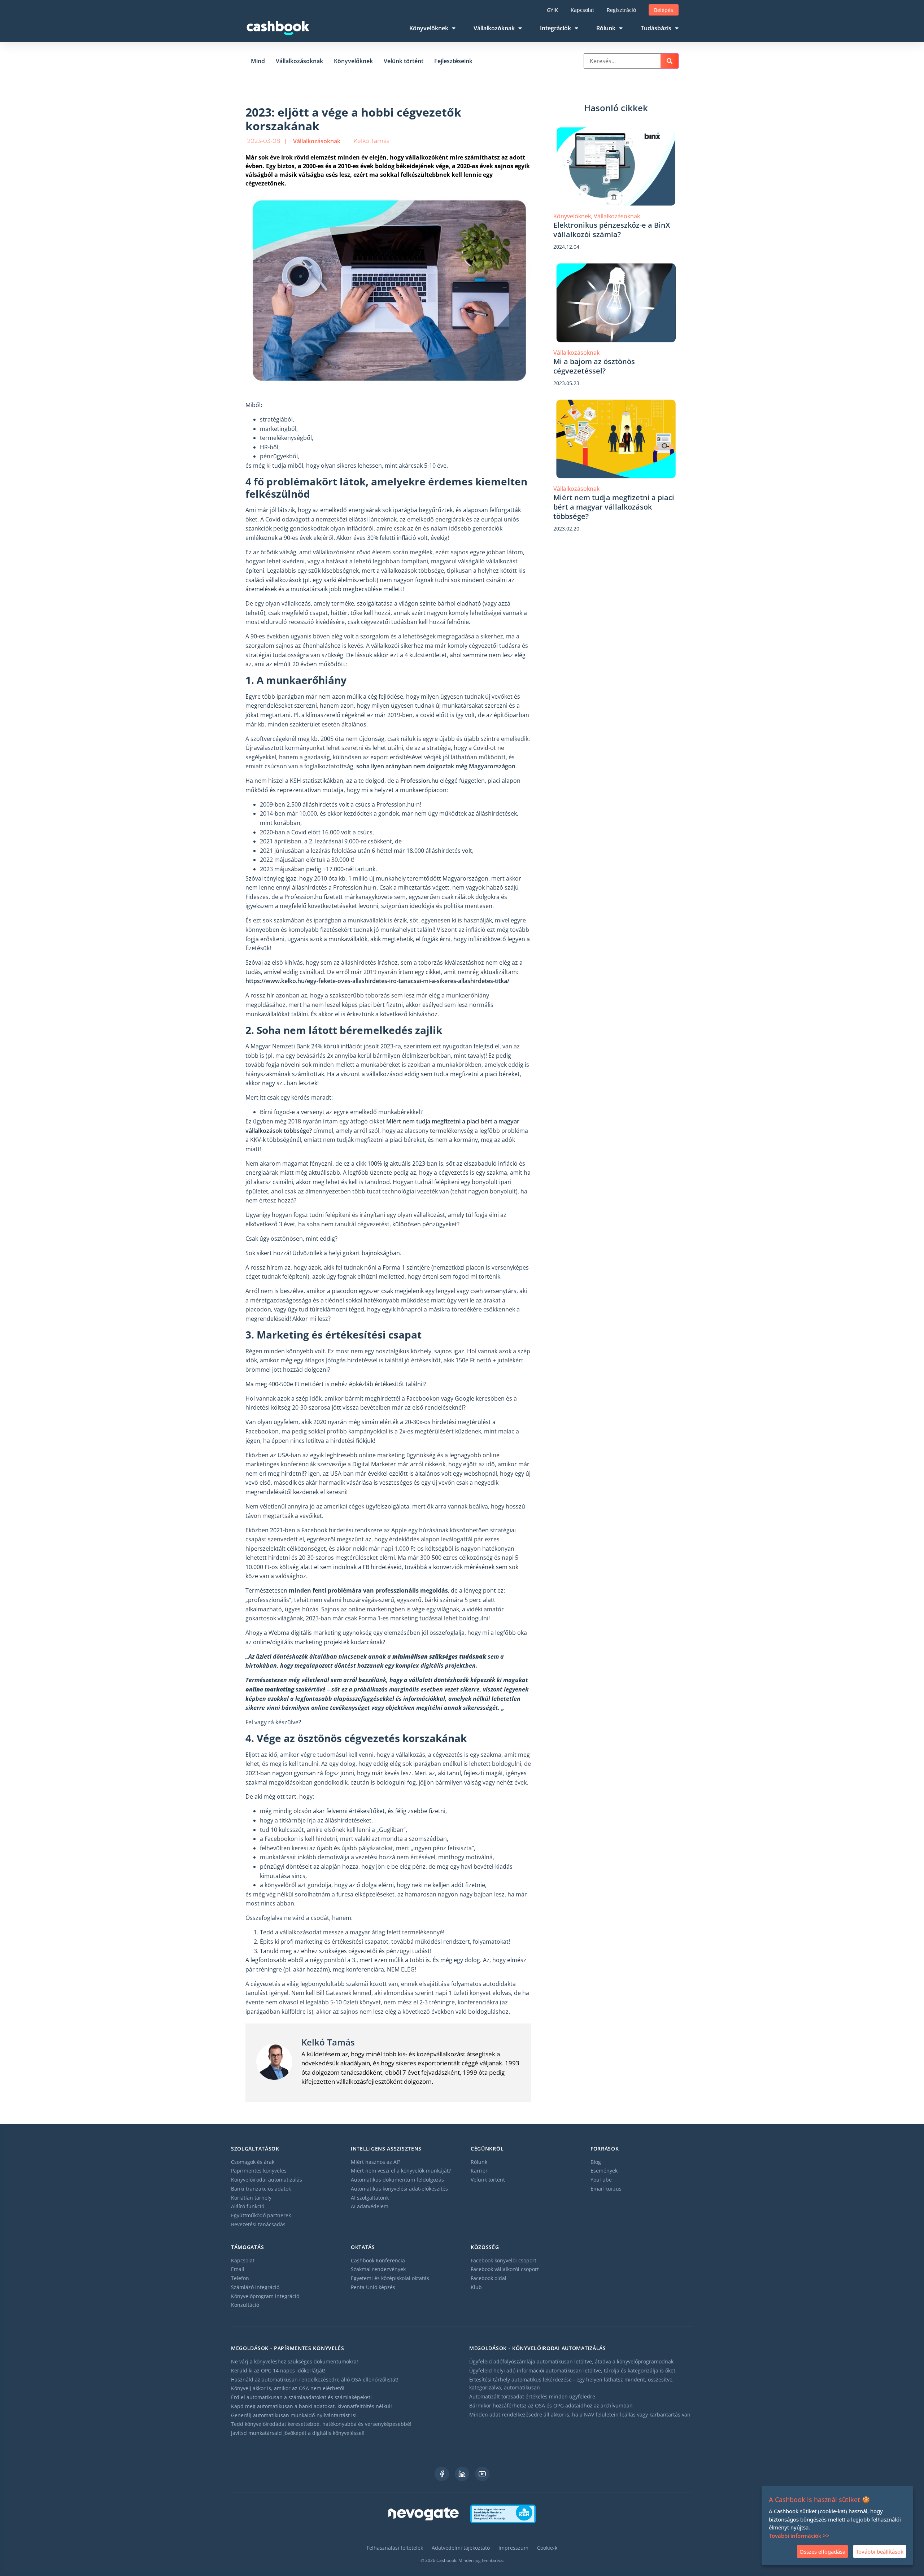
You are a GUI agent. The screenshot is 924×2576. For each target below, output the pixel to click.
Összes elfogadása (822, 2551)
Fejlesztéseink (453, 61)
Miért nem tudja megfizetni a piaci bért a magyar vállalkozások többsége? (614, 507)
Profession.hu (419, 781)
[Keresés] (670, 61)
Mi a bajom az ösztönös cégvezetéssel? (594, 366)
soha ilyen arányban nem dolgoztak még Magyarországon (436, 766)
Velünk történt (404, 61)
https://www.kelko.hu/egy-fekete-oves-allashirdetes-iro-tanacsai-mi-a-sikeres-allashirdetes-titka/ (377, 981)
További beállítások (880, 2551)
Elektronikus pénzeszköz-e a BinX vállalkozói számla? (612, 230)
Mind (258, 61)
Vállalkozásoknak (299, 61)
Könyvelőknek (353, 61)
